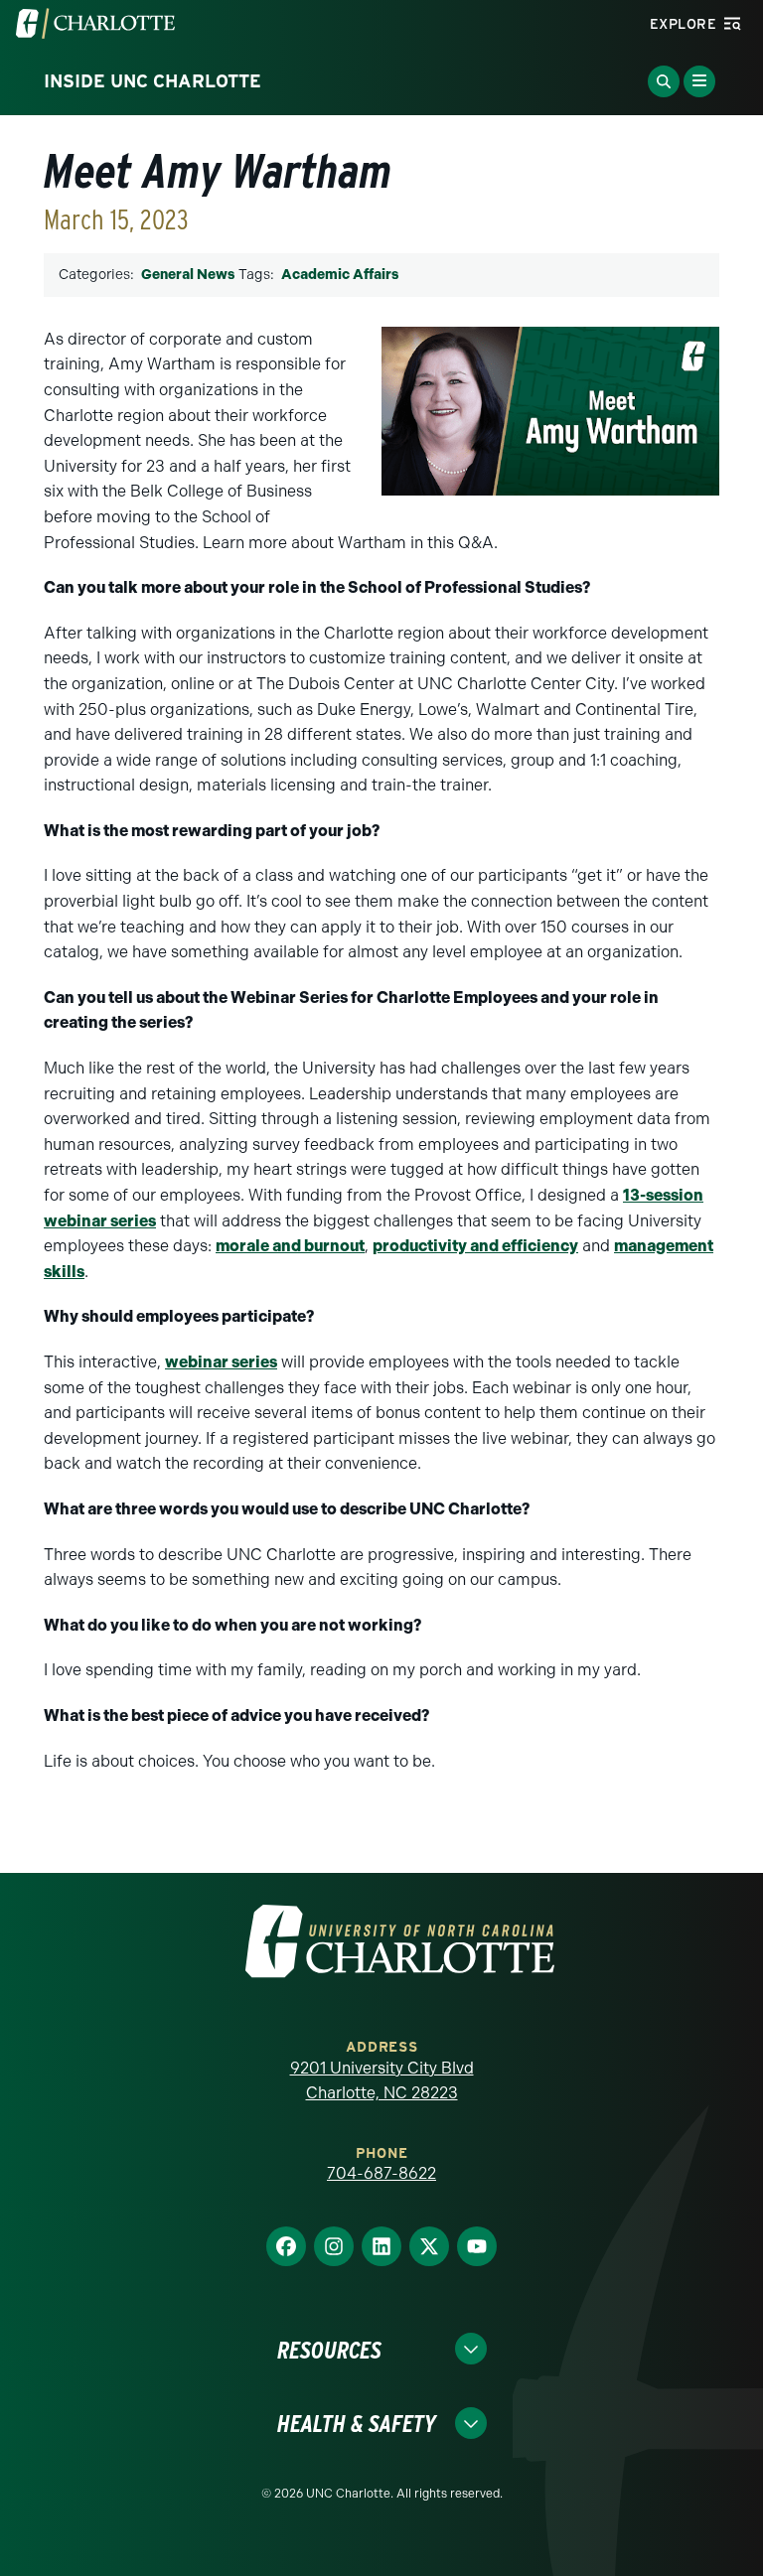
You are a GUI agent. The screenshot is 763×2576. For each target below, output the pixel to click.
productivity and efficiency (475, 1246)
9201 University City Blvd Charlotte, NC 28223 (382, 2081)
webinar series (221, 1362)
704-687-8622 (381, 2173)
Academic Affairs (340, 275)
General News (188, 275)
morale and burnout (290, 1246)
